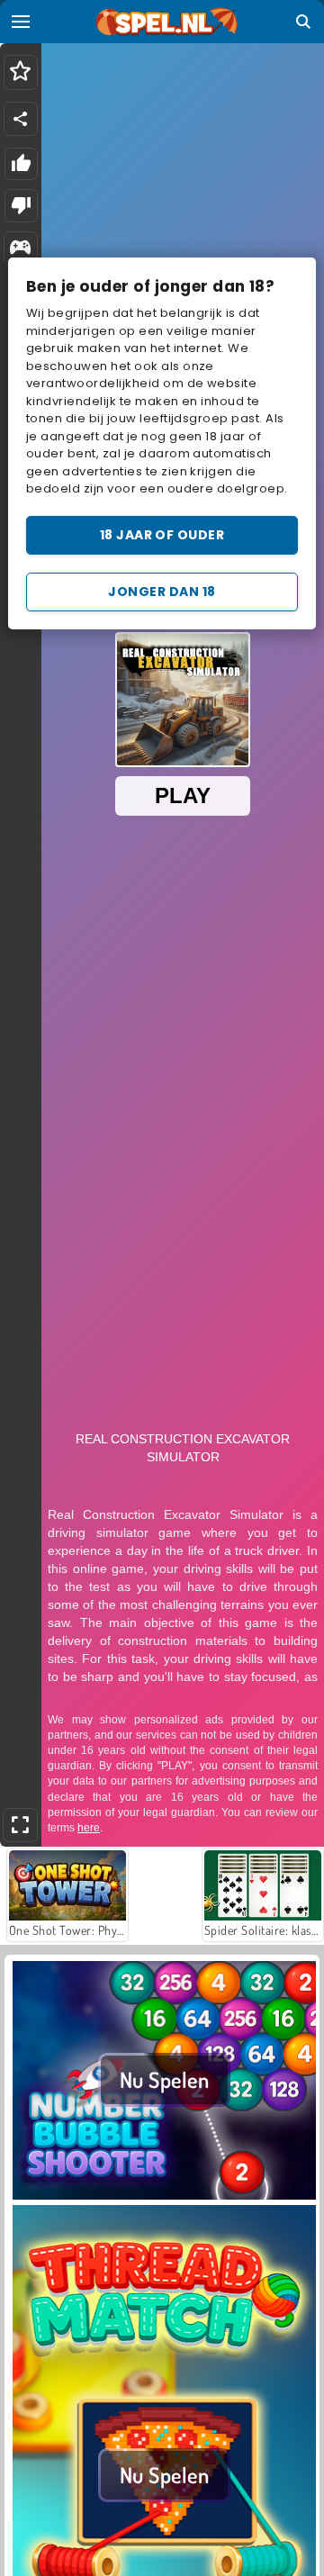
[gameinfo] (20, 249)
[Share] (21, 119)
